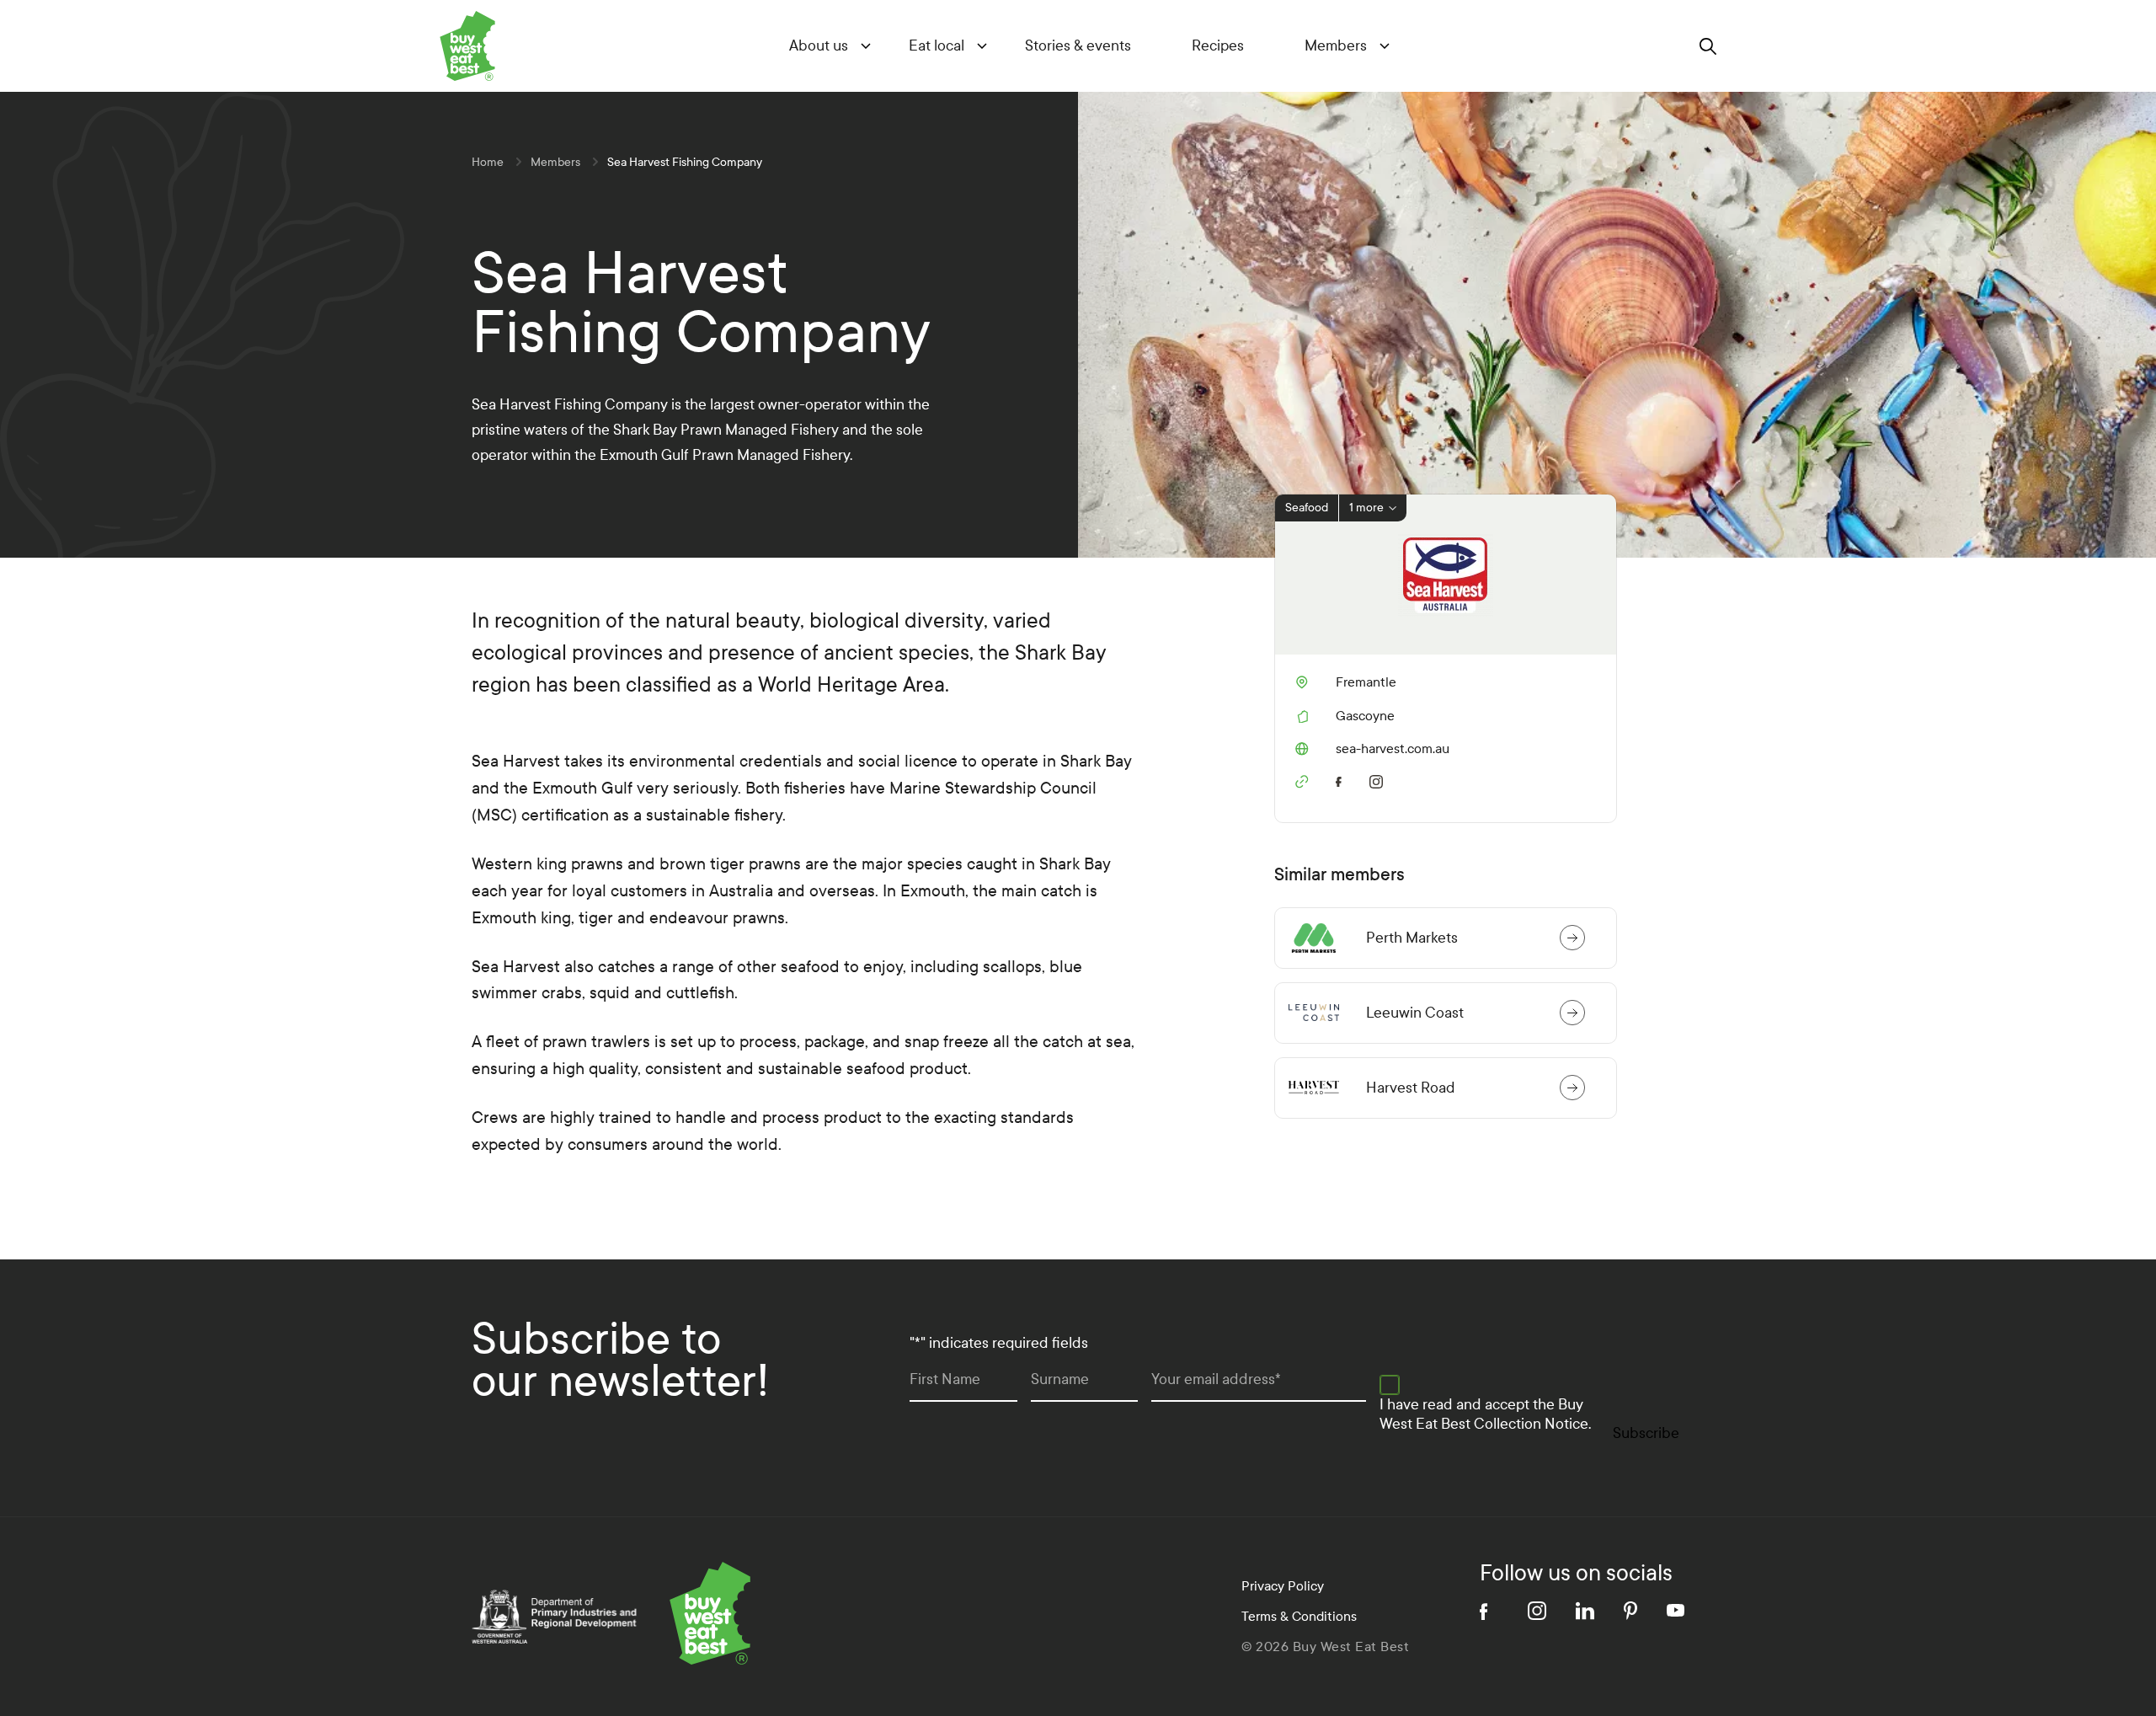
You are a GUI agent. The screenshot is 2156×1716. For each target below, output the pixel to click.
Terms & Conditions (1299, 1616)
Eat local (937, 46)
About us (819, 46)
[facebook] (1342, 779)
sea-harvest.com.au (1372, 749)
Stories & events (1078, 46)
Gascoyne (1365, 716)
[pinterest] (1630, 1611)
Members (1336, 46)
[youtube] (1676, 1610)
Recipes (1218, 46)
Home (488, 162)
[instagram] (1380, 779)
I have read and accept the (1485, 1414)
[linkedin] (1585, 1611)
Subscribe (1646, 1433)
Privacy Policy (1283, 1586)
